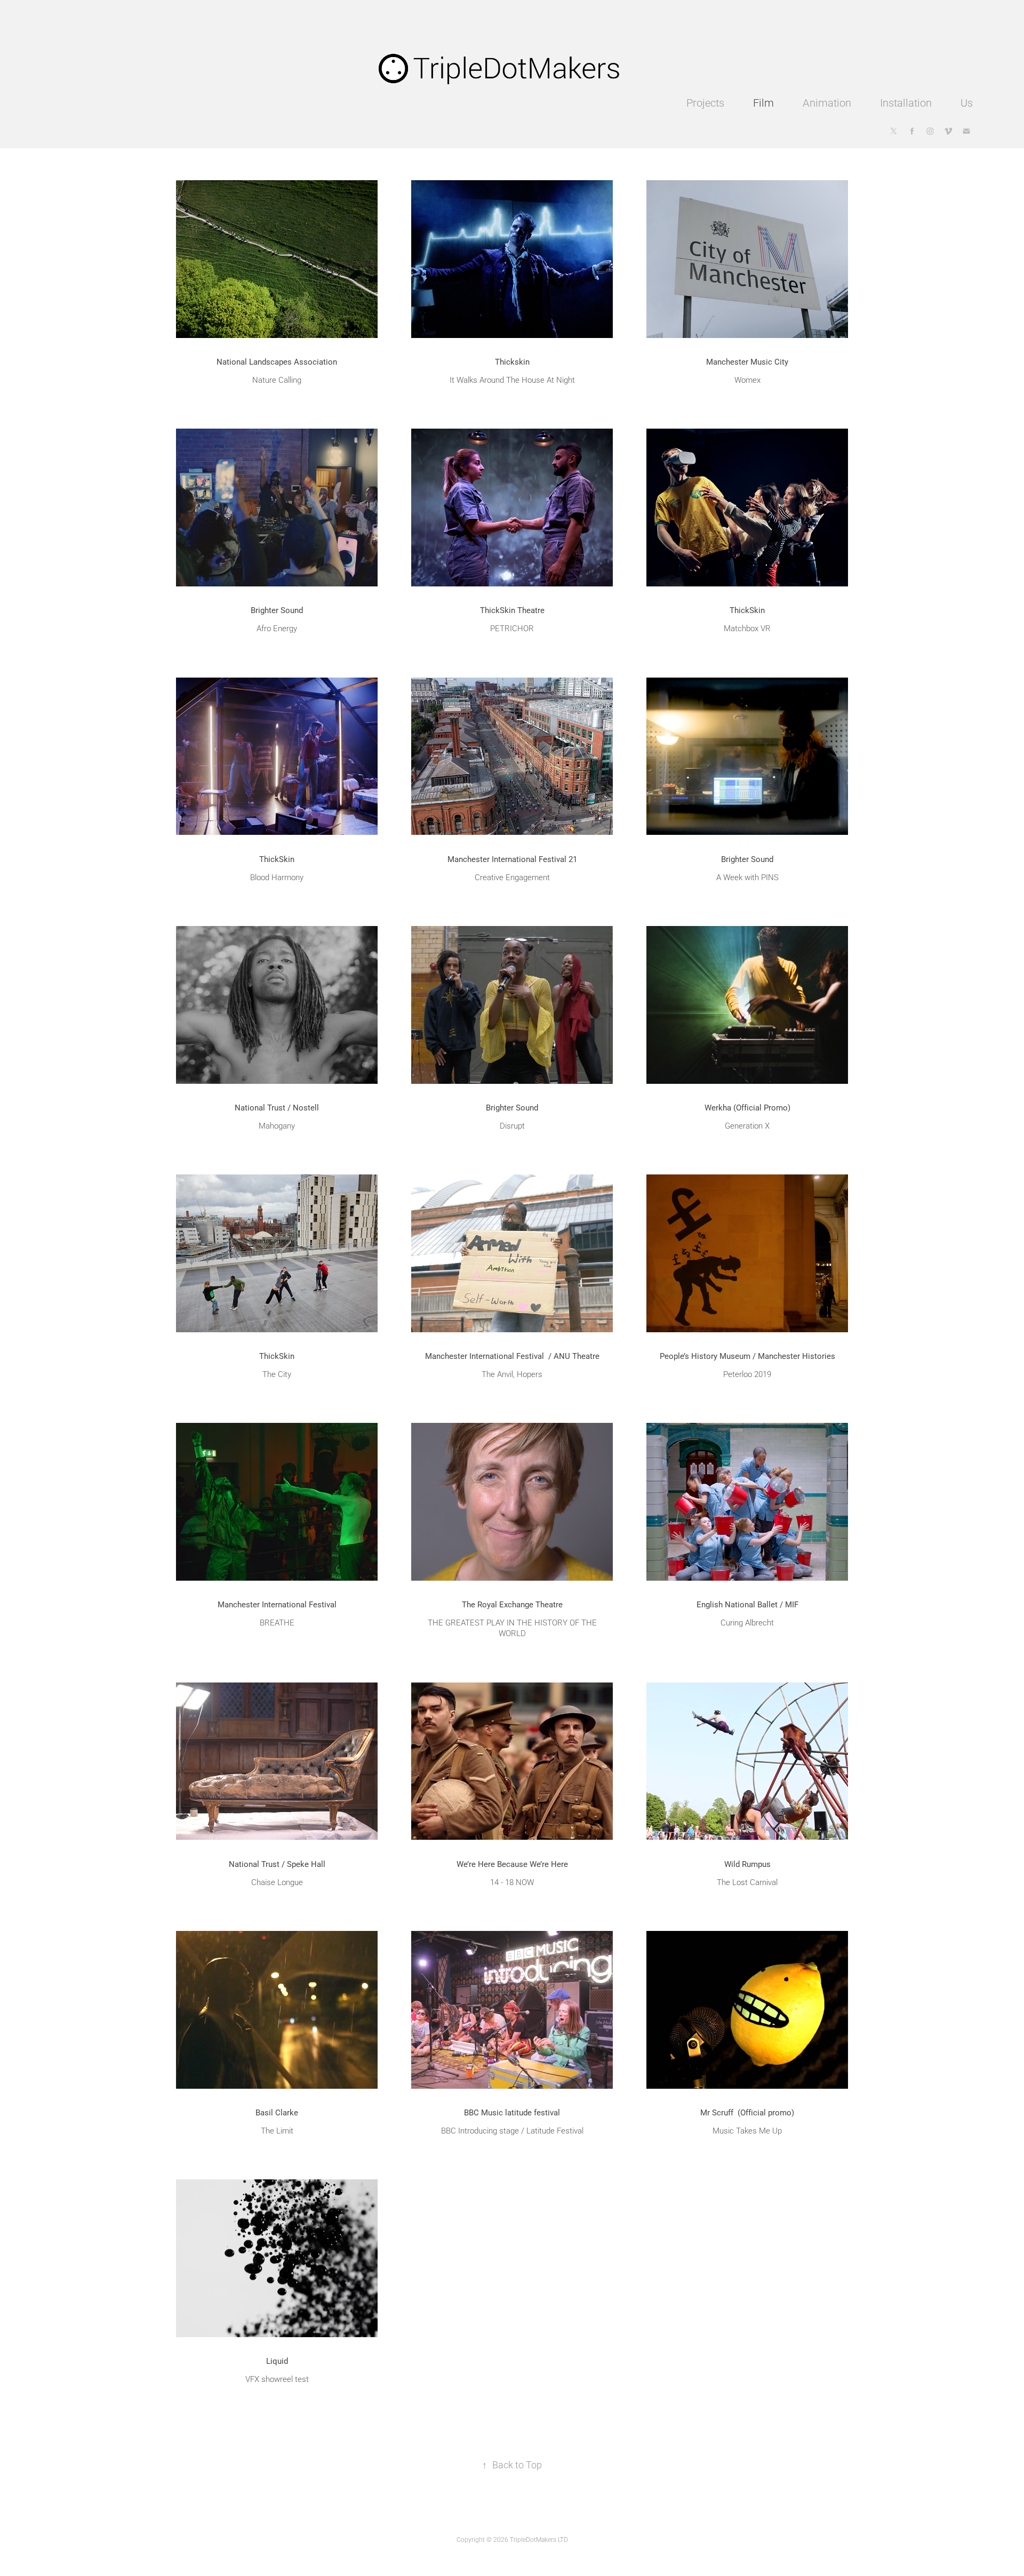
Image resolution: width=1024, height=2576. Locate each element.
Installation (906, 102)
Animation (827, 102)
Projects (705, 102)
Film (763, 102)
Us (967, 102)
